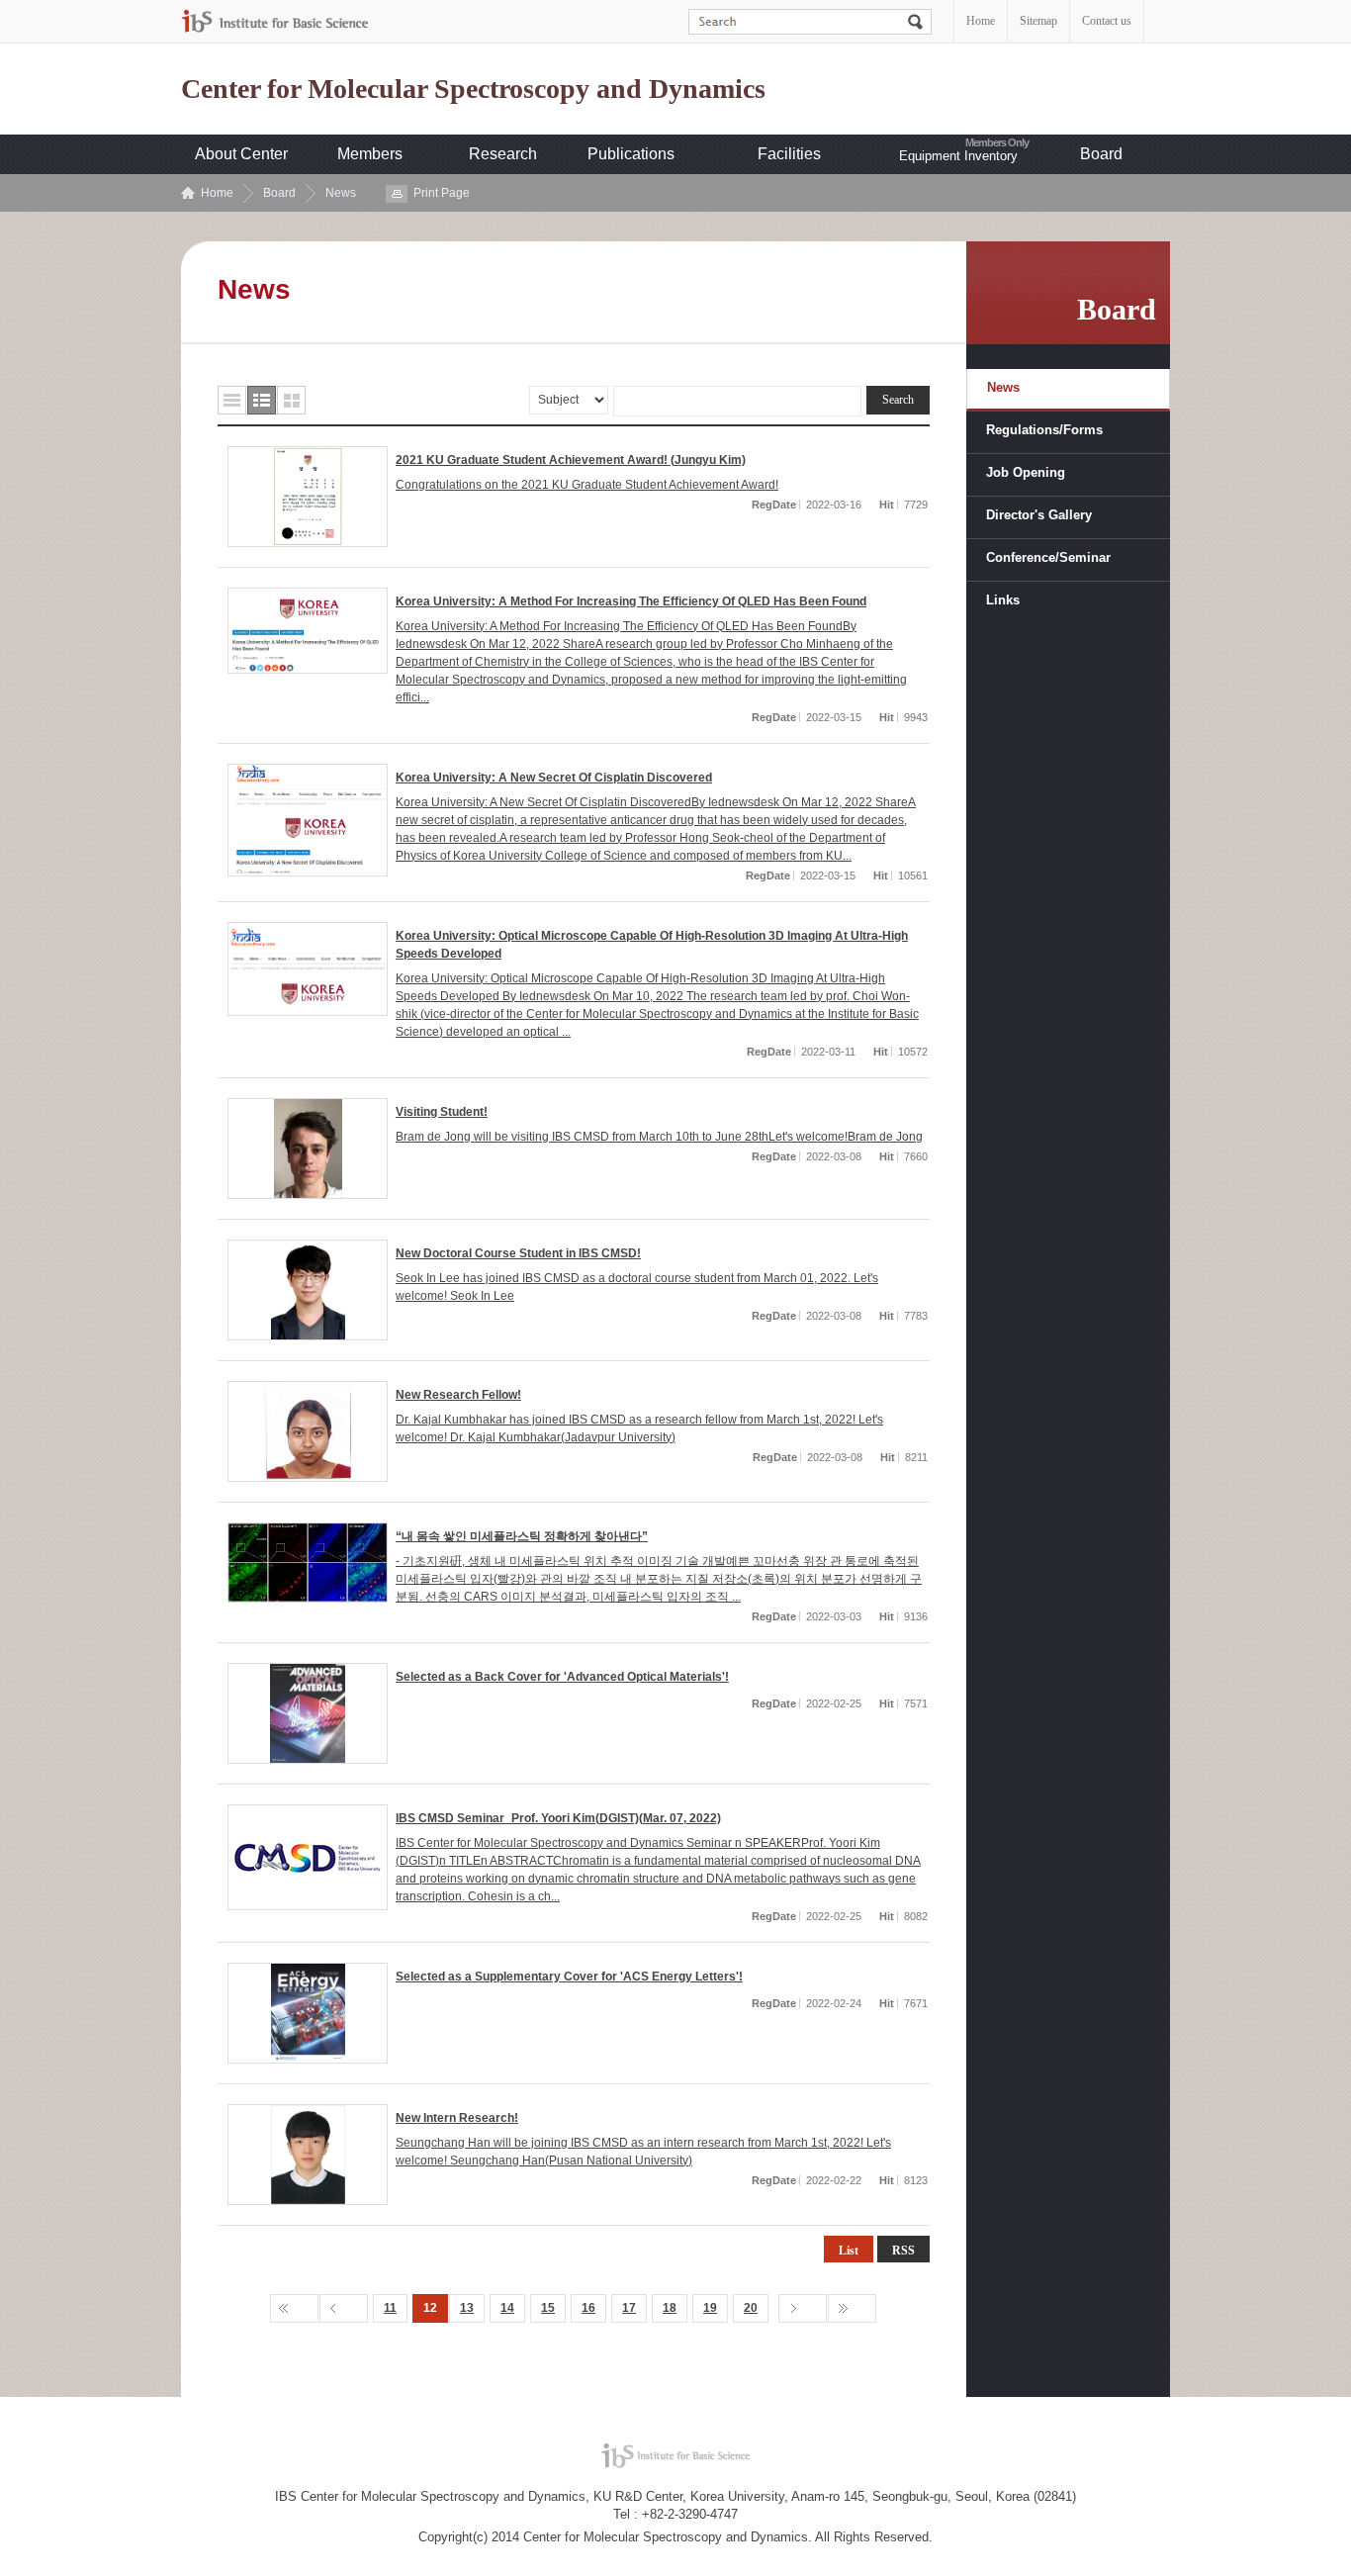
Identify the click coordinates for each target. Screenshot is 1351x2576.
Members (370, 154)
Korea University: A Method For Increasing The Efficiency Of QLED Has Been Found (631, 601)
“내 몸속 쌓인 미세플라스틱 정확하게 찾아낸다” (522, 1536)
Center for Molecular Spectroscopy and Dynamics (473, 89)
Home (981, 21)
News (341, 193)
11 (390, 2308)
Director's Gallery (1039, 515)
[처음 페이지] (294, 2308)
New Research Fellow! (458, 1395)
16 (588, 2308)
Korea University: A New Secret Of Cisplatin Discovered (554, 778)
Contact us (1107, 21)
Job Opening (1026, 472)
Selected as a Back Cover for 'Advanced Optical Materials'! (562, 1677)
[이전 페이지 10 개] (344, 2308)
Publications (631, 154)
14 (507, 2308)
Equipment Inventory (958, 156)
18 (670, 2308)
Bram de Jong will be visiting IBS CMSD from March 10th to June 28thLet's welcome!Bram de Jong (659, 1137)
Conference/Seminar (1048, 557)
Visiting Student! (442, 1112)
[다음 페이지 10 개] (803, 2308)
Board (1101, 154)
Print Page (442, 193)
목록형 (232, 400)
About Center (241, 154)
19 (710, 2308)
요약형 (262, 400)
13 (467, 2308)
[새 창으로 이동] (275, 21)
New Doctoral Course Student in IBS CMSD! (518, 1253)
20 (751, 2308)
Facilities (789, 154)
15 (548, 2308)
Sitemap (1038, 21)
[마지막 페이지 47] (852, 2308)
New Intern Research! (457, 2118)
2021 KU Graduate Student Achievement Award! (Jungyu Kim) (571, 460)
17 (629, 2308)
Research (503, 154)
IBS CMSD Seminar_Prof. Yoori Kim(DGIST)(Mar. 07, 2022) (558, 1818)
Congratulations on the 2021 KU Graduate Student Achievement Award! (587, 485)
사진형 (291, 400)
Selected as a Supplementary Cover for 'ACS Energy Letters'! (569, 1977)
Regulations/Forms (1044, 430)
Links (1003, 600)
